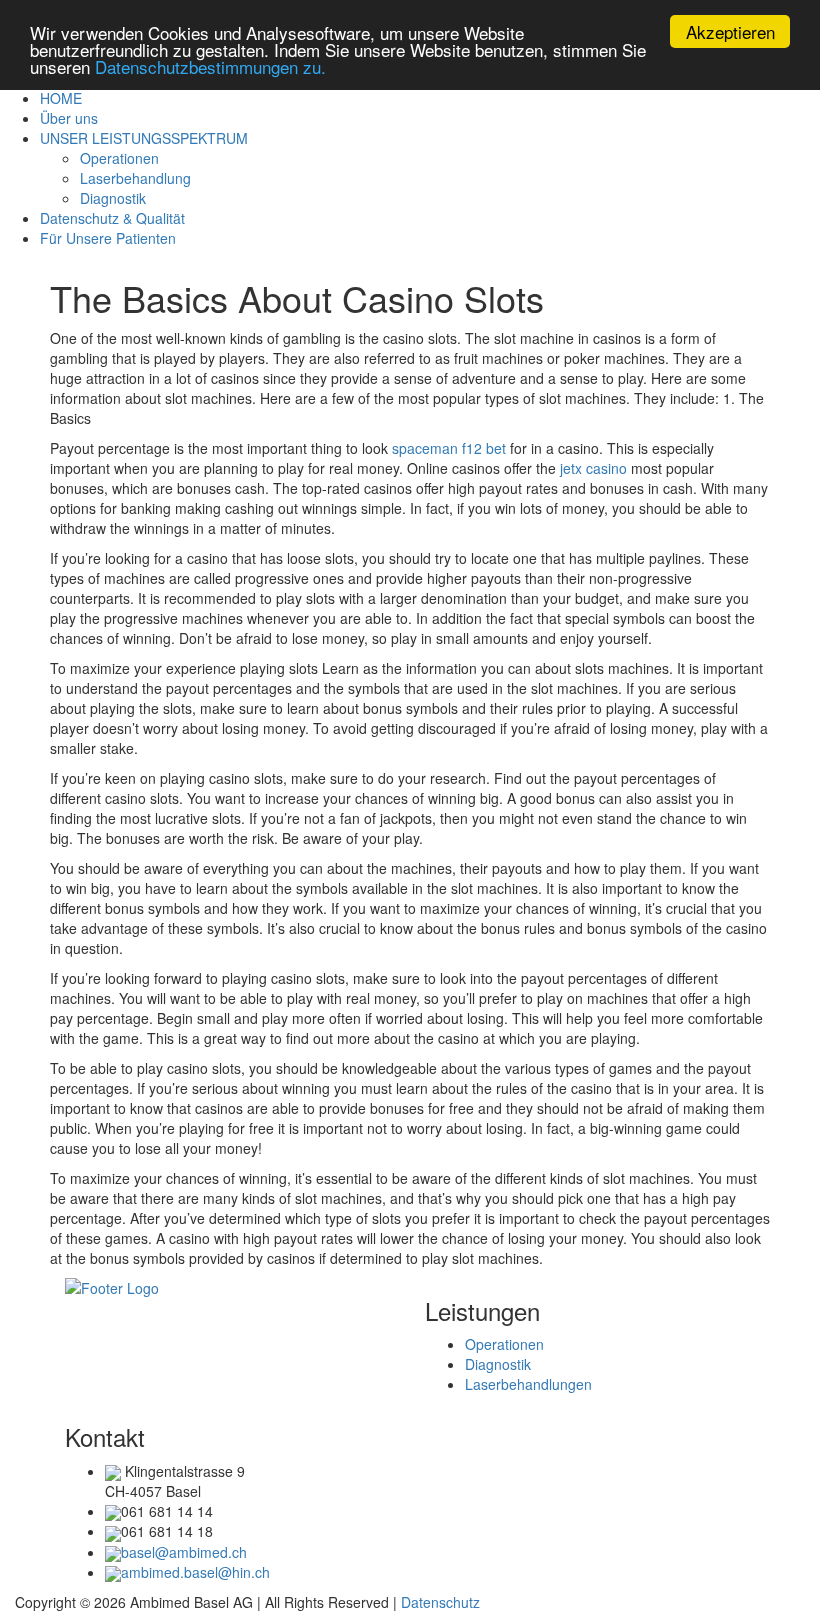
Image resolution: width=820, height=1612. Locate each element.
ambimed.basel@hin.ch (195, 1572)
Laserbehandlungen (528, 1384)
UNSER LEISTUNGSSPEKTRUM (144, 138)
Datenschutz (440, 1602)
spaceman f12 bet (449, 448)
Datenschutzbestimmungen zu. (210, 66)
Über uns (69, 118)
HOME (61, 98)
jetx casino (593, 468)
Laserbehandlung (135, 178)
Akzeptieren (730, 31)
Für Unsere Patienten (108, 238)
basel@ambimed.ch (184, 1552)
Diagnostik (113, 198)
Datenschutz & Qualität (112, 218)
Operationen (119, 158)
